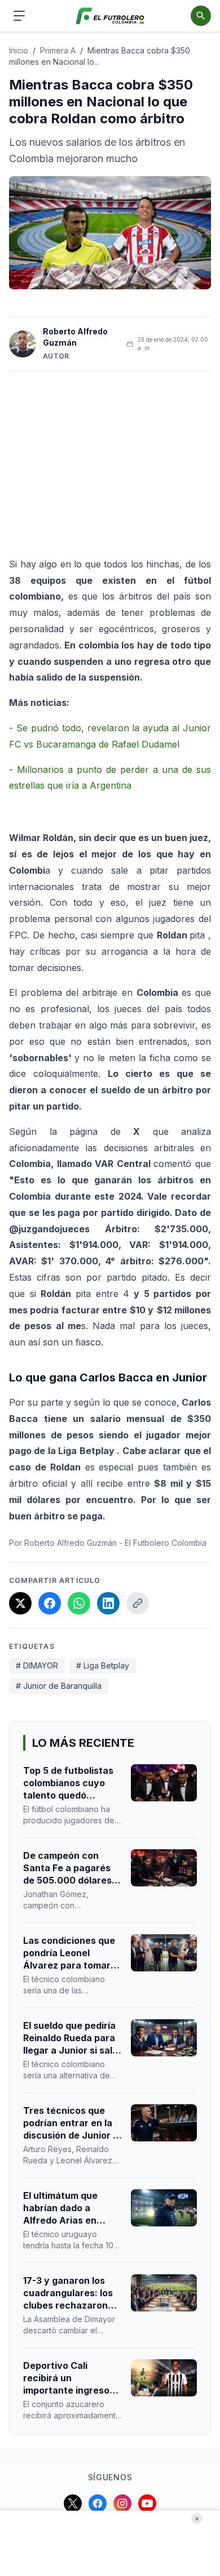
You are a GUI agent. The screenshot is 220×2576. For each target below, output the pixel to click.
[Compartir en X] (20, 1603)
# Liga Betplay (103, 1665)
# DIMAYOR (37, 1665)
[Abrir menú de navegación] (19, 16)
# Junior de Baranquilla (59, 1686)
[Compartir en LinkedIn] (108, 1603)
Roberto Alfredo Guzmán (75, 337)
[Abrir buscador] (201, 16)
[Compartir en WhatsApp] (79, 1603)
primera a (58, 50)
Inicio (19, 50)
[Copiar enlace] (138, 1603)
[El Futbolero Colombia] (110, 16)
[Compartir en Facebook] (50, 1603)
